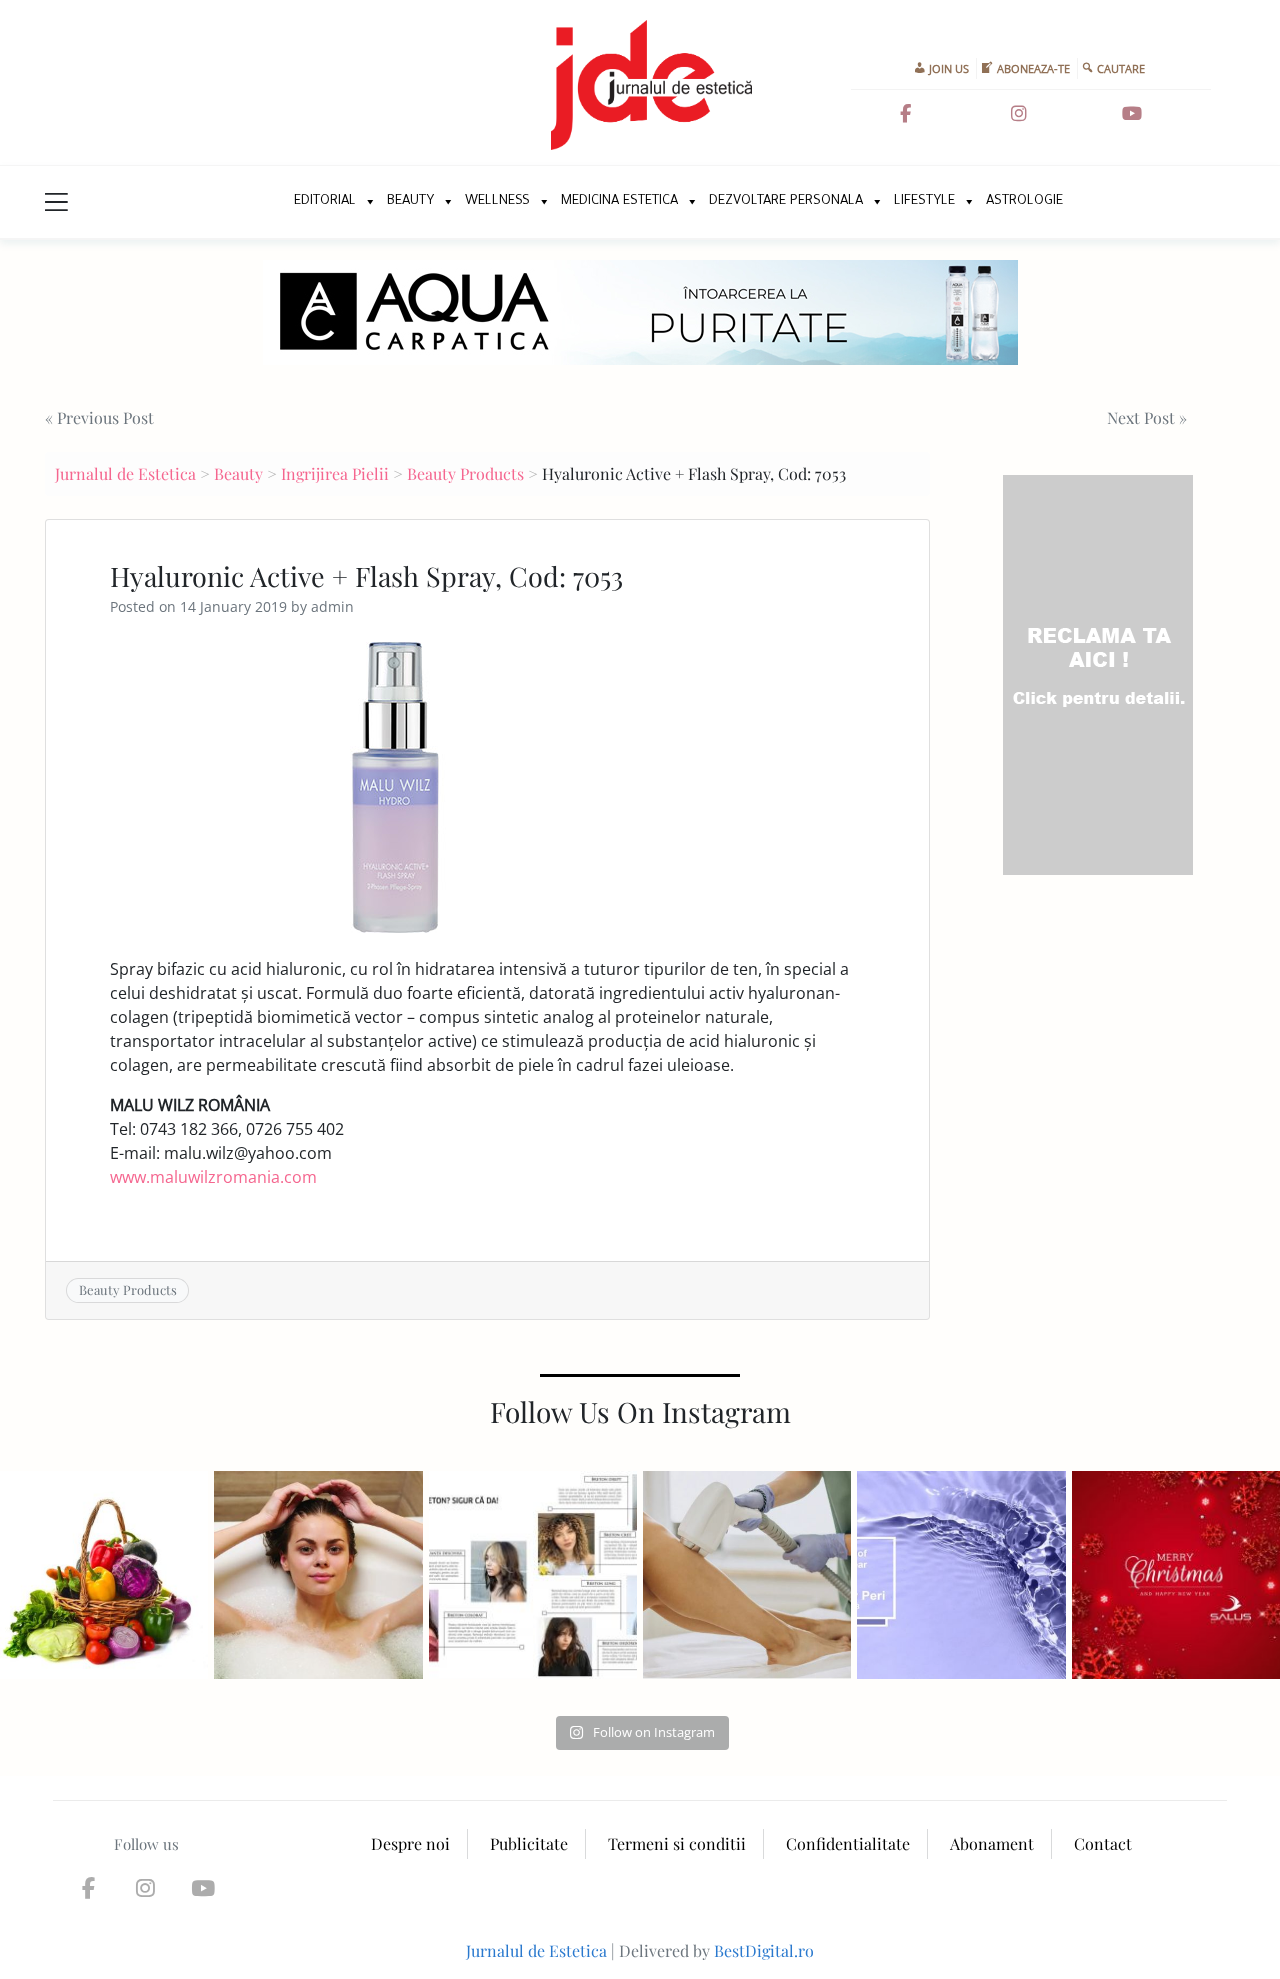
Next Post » (1147, 417)
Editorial (325, 201)
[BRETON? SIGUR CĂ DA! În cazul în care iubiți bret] (533, 1575)
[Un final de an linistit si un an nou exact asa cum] (1176, 1575)
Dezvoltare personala (786, 201)
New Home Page (257, 202)
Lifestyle (924, 201)
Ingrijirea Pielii (335, 473)
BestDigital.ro (764, 1950)
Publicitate (529, 1843)
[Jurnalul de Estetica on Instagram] (1019, 114)
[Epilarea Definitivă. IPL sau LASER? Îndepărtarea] (747, 1575)
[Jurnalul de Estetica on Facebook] (905, 114)
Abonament (992, 1843)
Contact (1103, 1843)
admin (332, 606)
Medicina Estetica (619, 201)
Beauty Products (465, 473)
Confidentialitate (848, 1843)
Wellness (497, 201)
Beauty (410, 201)
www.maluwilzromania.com (213, 1177)
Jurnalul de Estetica (125, 473)
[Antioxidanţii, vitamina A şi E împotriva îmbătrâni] (104, 1575)
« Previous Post (99, 417)
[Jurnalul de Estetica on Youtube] (1132, 114)
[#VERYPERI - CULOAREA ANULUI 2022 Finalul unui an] (961, 1575)
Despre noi (410, 1843)
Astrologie (1024, 201)
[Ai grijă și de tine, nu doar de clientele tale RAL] (318, 1575)
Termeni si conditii (677, 1843)
